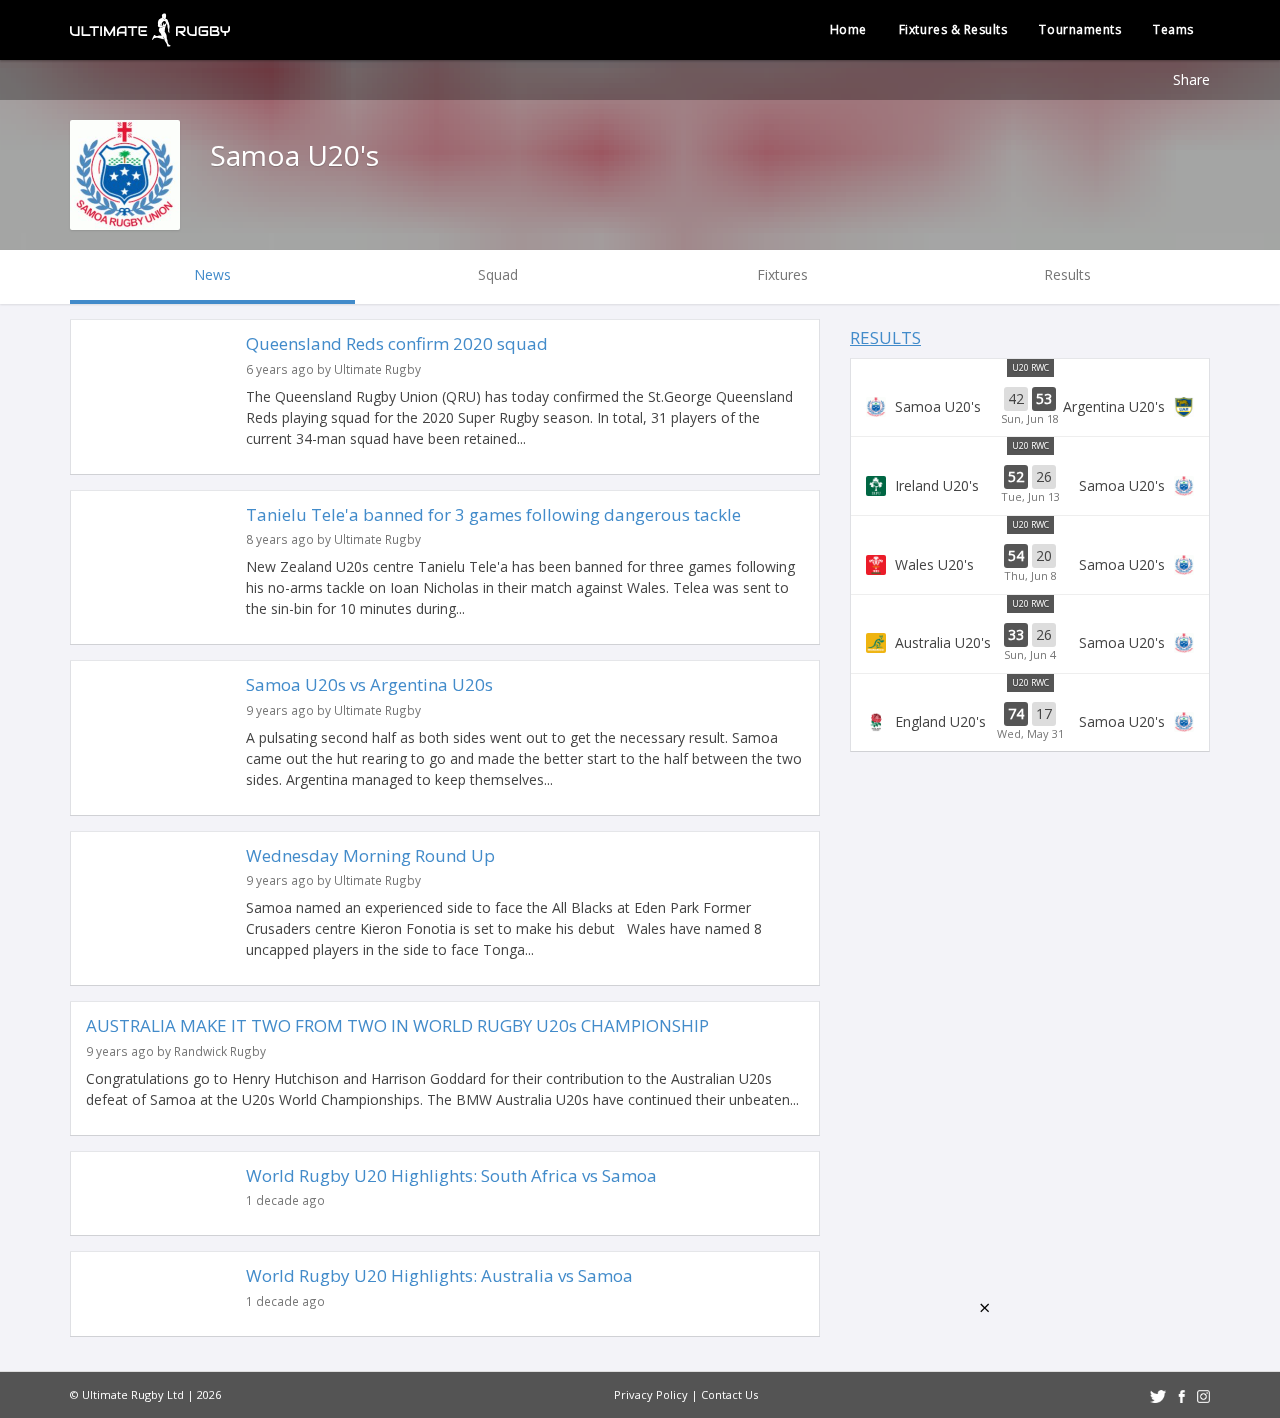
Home (848, 29)
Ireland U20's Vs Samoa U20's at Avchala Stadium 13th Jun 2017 (1030, 485)
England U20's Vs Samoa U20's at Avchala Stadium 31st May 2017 (1030, 722)
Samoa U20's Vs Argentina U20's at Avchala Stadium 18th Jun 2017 (1030, 407)
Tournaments (1080, 29)
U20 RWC (1030, 367)
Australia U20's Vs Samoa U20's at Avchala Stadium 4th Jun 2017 (1030, 643)
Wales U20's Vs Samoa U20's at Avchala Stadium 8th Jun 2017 (1030, 564)
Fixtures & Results (953, 29)
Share (1191, 79)
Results (885, 337)
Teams (1173, 29)
